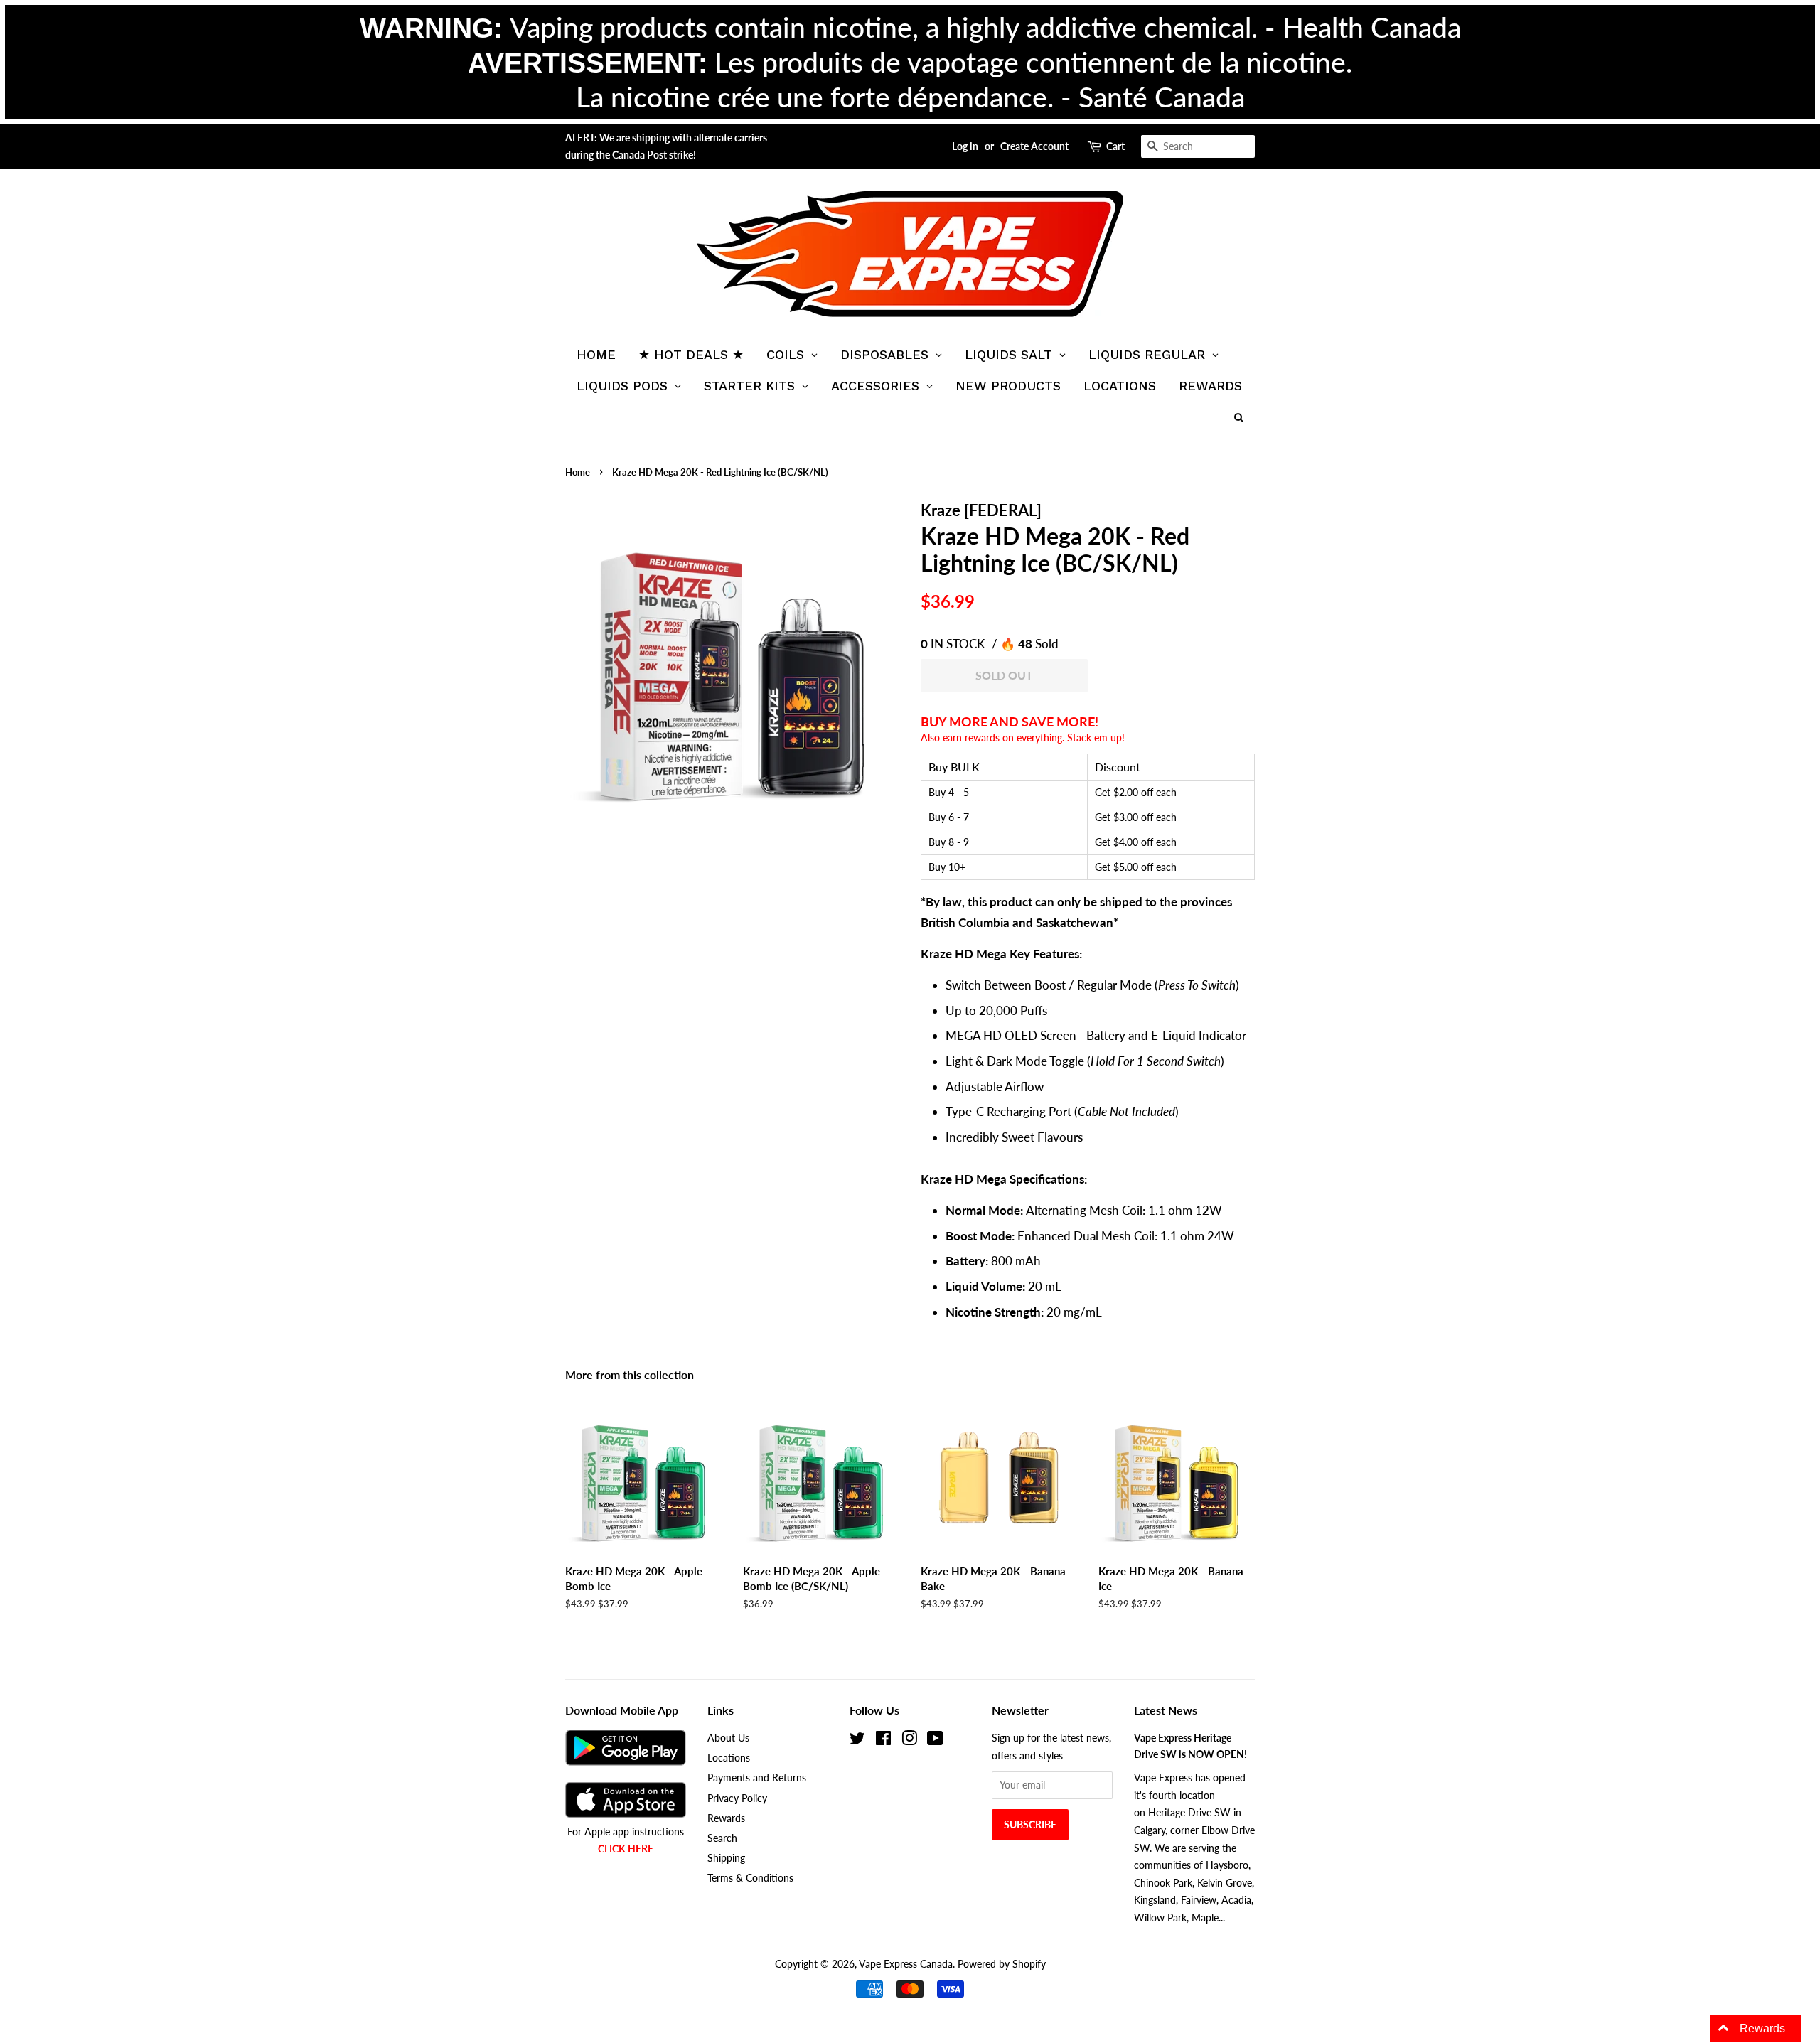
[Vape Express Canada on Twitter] (857, 1741)
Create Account (1034, 146)
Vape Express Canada (906, 1964)
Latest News (1166, 1710)
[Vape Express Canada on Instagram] (909, 1741)
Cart (1115, 146)
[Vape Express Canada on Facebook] (883, 1741)
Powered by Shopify (1002, 1964)
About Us (728, 1738)
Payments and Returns (757, 1777)
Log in (965, 146)
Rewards (726, 1818)
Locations (729, 1758)
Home (578, 472)
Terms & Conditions (750, 1878)
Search (722, 1838)
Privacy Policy (737, 1798)
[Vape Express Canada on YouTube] (935, 1741)
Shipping (726, 1858)
